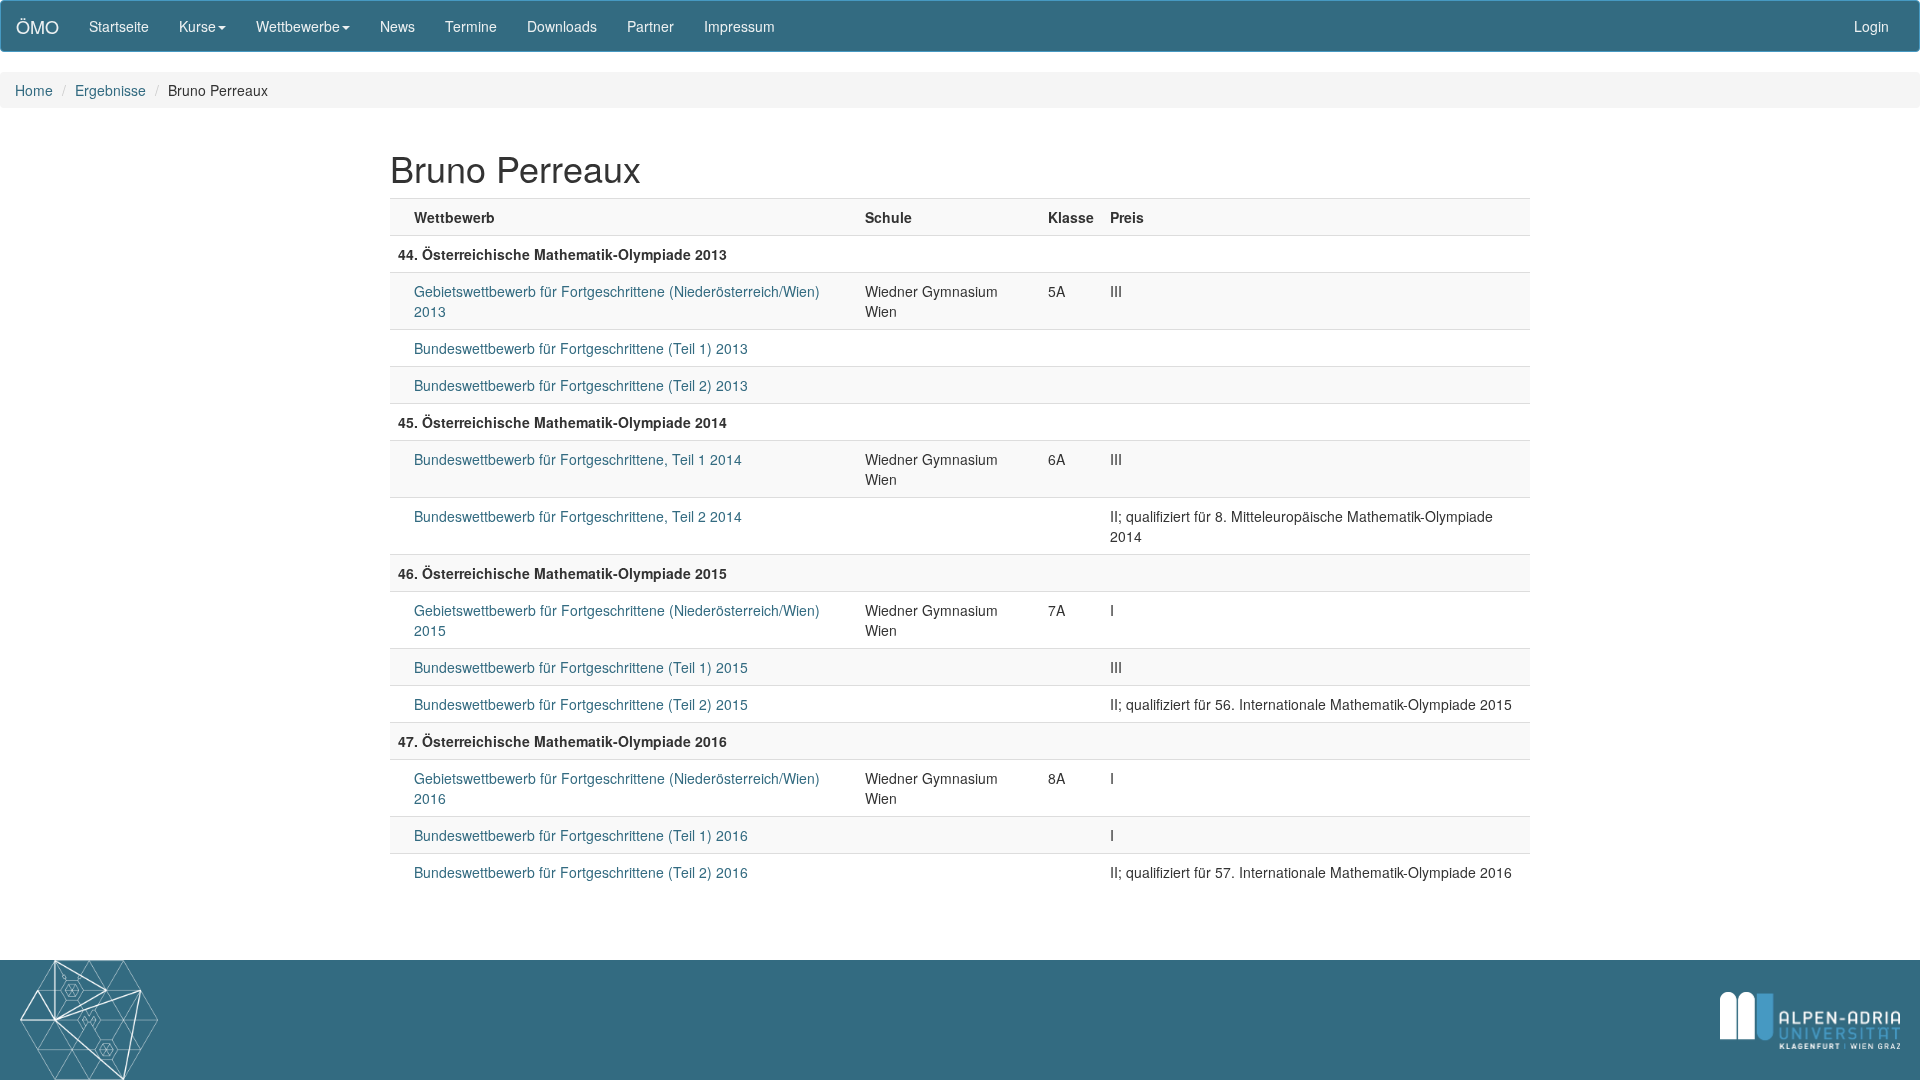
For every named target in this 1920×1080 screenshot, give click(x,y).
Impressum (739, 26)
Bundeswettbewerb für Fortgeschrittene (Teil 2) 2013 (581, 385)
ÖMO (37, 26)
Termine (471, 26)
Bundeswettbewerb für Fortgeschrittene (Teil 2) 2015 (581, 704)
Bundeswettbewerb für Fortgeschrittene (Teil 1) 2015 (581, 667)
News (397, 26)
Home (34, 90)
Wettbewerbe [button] (298, 26)
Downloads (562, 26)
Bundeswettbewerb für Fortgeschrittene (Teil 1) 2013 (581, 348)
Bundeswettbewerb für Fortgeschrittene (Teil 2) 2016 (581, 872)
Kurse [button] (197, 26)
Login (1871, 26)
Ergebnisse (110, 90)
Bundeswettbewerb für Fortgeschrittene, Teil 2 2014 (578, 516)
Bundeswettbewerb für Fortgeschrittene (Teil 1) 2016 (581, 835)
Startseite (119, 26)
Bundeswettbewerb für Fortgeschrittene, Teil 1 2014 (578, 459)
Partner (650, 26)
